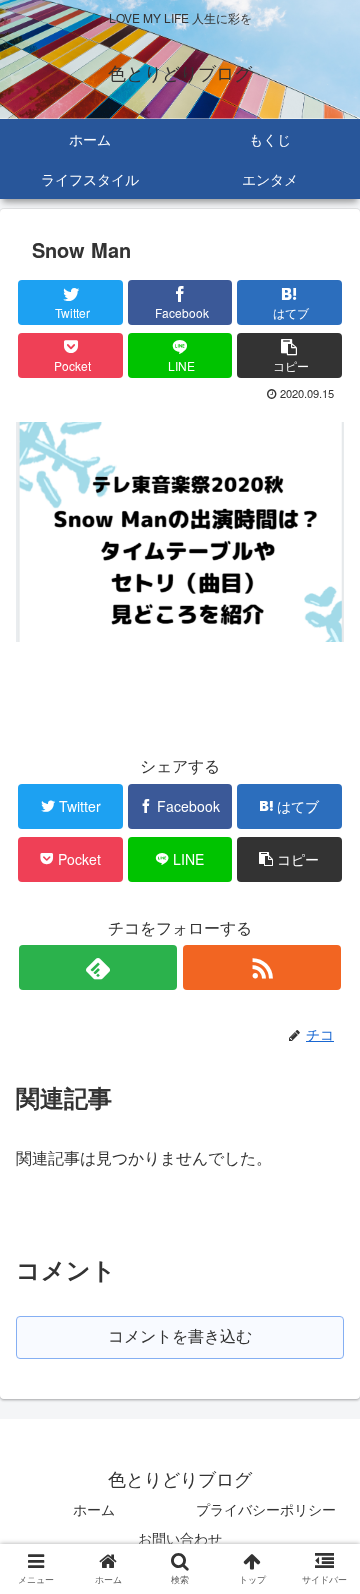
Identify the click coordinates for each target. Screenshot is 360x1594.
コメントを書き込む (180, 1336)
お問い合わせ (180, 1538)
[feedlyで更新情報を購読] (97, 967)
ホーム (94, 1509)
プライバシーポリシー (266, 1509)
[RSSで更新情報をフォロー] (261, 967)
